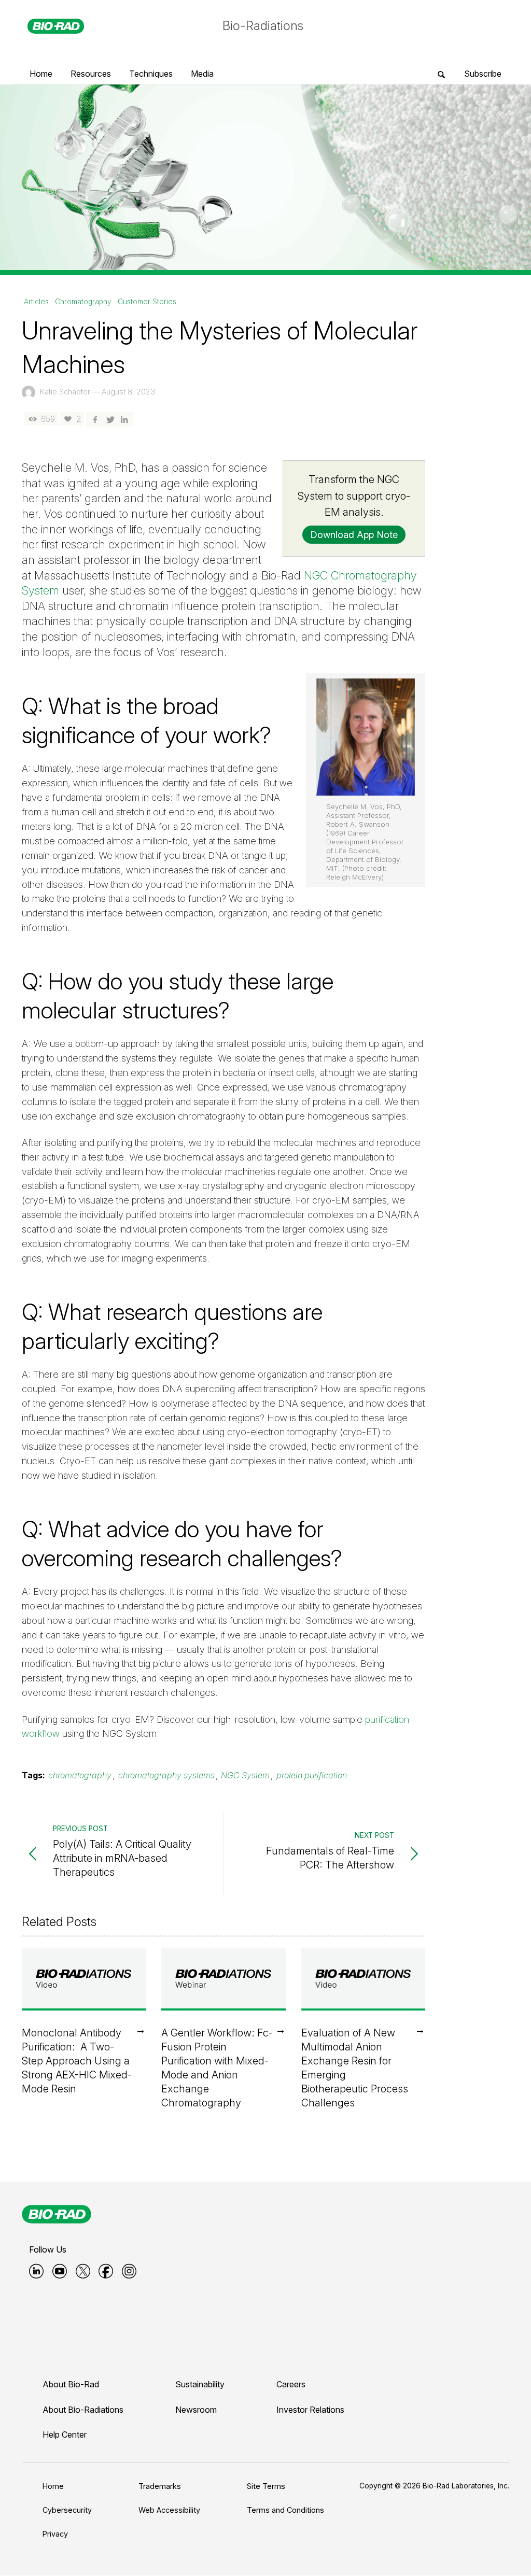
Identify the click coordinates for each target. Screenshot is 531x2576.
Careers (291, 2384)
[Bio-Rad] (57, 2214)
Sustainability (200, 2384)
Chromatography (83, 302)
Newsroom (196, 2410)
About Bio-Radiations (83, 2410)
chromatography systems (166, 1775)
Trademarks (160, 2486)
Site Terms (266, 2486)
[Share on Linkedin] (124, 419)
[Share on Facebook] (95, 419)
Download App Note (354, 535)
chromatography (80, 1775)
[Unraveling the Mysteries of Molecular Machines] (265, 176)
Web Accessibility (169, 2510)
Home (53, 2486)
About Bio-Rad (71, 2384)
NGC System (245, 1775)
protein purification (312, 1775)
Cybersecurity (67, 2510)
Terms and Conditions (285, 2510)
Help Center (65, 2435)
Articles (36, 302)
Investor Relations (310, 2410)
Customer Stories (147, 302)
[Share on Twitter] (109, 419)
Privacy (55, 2534)
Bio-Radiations (263, 26)
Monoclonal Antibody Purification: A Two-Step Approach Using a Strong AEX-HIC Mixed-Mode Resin (77, 2061)
